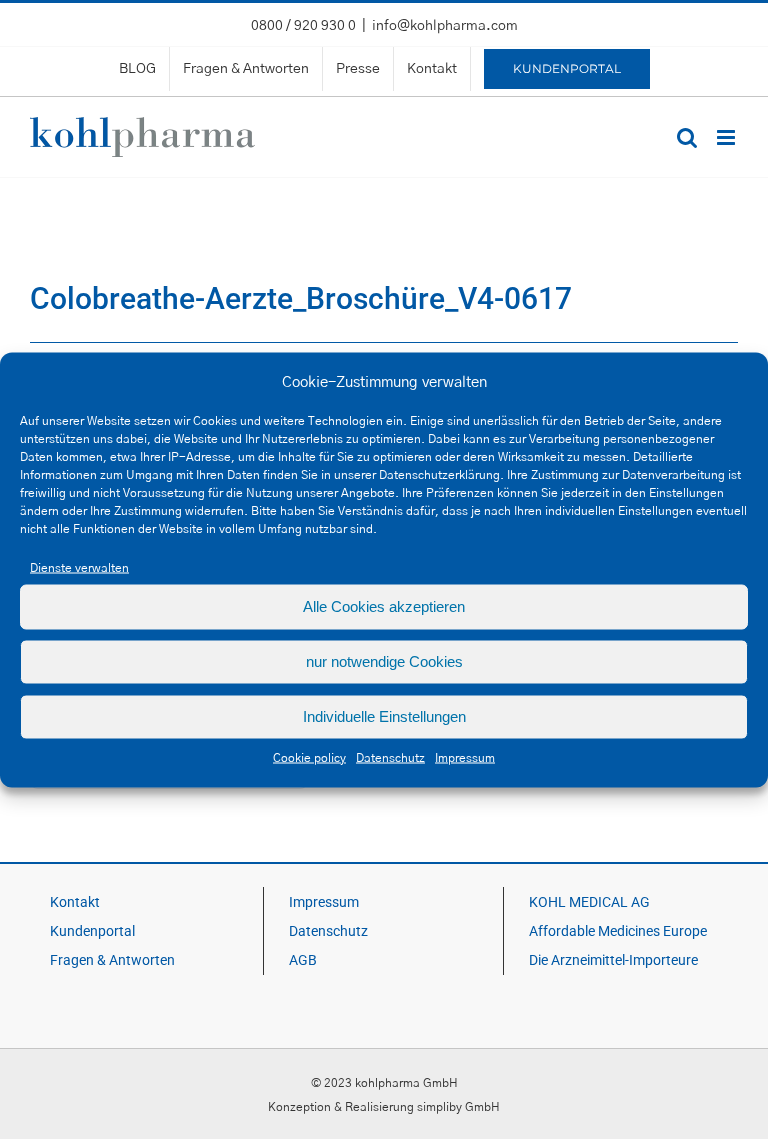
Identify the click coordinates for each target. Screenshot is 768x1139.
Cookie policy (309, 757)
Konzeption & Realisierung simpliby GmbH (384, 1107)
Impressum (465, 757)
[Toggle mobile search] (687, 137)
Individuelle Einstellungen (384, 716)
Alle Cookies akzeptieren (384, 606)
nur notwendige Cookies (384, 661)
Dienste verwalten (79, 567)
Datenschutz (390, 757)
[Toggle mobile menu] (727, 137)
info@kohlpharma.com (445, 26)
